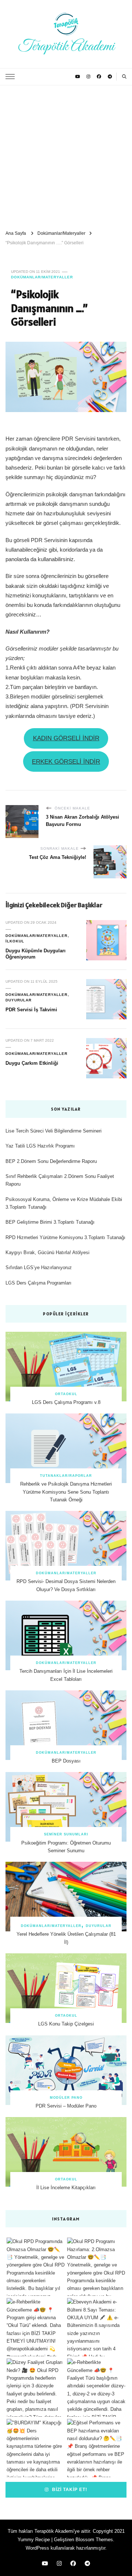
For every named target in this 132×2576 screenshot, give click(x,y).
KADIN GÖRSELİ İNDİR (66, 738)
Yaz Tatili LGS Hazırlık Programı (40, 1146)
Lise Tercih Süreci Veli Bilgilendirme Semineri (54, 1131)
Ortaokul (66, 1394)
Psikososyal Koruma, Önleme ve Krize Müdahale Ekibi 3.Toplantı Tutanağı (64, 1203)
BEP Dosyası (66, 1761)
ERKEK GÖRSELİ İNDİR (66, 762)
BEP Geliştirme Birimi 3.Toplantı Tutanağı (50, 1222)
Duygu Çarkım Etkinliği (32, 1063)
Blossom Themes (94, 2540)
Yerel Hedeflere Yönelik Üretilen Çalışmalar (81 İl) (66, 1938)
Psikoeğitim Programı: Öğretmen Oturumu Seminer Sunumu (66, 1847)
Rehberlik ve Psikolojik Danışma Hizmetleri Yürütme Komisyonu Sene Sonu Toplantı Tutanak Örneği (66, 1492)
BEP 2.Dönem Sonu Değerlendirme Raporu (51, 1161)
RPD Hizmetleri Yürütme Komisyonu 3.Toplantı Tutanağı (65, 1237)
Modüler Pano (66, 2098)
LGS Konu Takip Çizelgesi (66, 2024)
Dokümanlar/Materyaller (42, 277)
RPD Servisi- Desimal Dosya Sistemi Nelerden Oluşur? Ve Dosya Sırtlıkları (66, 1585)
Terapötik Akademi (66, 47)
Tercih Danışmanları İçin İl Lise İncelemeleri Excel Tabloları (66, 1675)
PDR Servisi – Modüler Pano (66, 2106)
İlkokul (15, 941)
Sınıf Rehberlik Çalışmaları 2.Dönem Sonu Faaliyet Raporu (60, 1180)
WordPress (37, 2548)
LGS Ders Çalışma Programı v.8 (66, 1402)
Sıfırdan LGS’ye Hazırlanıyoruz (39, 1267)
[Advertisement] (66, 155)
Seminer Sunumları (66, 1834)
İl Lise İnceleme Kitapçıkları (66, 2188)
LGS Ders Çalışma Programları (38, 1283)
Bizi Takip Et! (69, 2489)
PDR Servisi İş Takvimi (31, 1010)
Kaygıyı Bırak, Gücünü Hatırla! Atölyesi (47, 1252)
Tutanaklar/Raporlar (66, 1476)
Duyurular (19, 1000)
